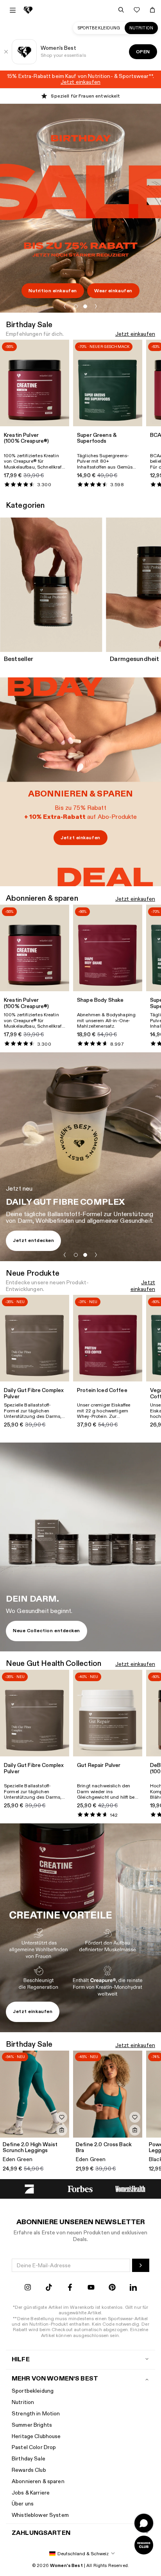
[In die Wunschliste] (62, 2117)
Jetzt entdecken (33, 1240)
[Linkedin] (133, 2288)
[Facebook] (70, 2288)
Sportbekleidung (99, 28)
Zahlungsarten (41, 2533)
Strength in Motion (36, 2414)
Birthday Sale (29, 2459)
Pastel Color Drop (34, 2447)
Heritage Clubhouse (36, 2436)
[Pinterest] (112, 2288)
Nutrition (141, 28)
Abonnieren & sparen (38, 2481)
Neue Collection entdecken (47, 1631)
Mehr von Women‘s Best (55, 2379)
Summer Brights (32, 2425)
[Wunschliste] (137, 10)
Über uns (23, 2504)
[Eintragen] (141, 2265)
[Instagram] (28, 2288)
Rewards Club (29, 2470)
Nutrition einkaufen (53, 291)
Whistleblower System (40, 2515)
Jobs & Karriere (31, 2493)
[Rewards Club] (144, 2545)
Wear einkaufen (113, 291)
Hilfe (21, 2360)
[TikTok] (49, 2288)
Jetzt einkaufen (135, 334)
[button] (65, 306)
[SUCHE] (121, 10)
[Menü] (13, 10)
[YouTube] (91, 2288)
